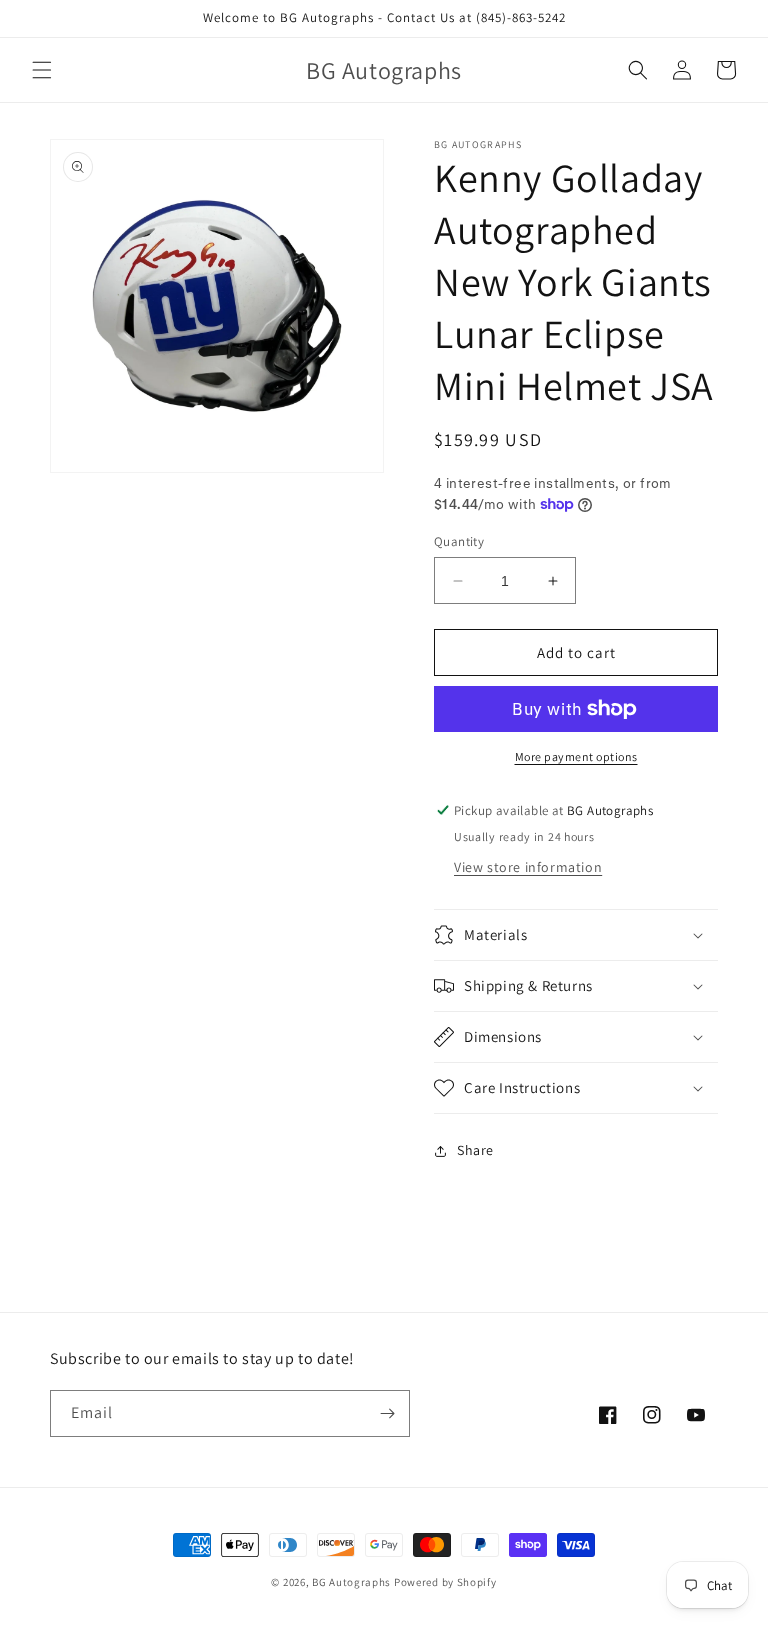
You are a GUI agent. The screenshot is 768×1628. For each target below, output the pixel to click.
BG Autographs (351, 1582)
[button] (42, 70)
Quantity (459, 541)
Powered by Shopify (445, 1582)
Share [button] (475, 1150)
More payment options (576, 756)
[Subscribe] (387, 1413)
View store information (528, 867)
